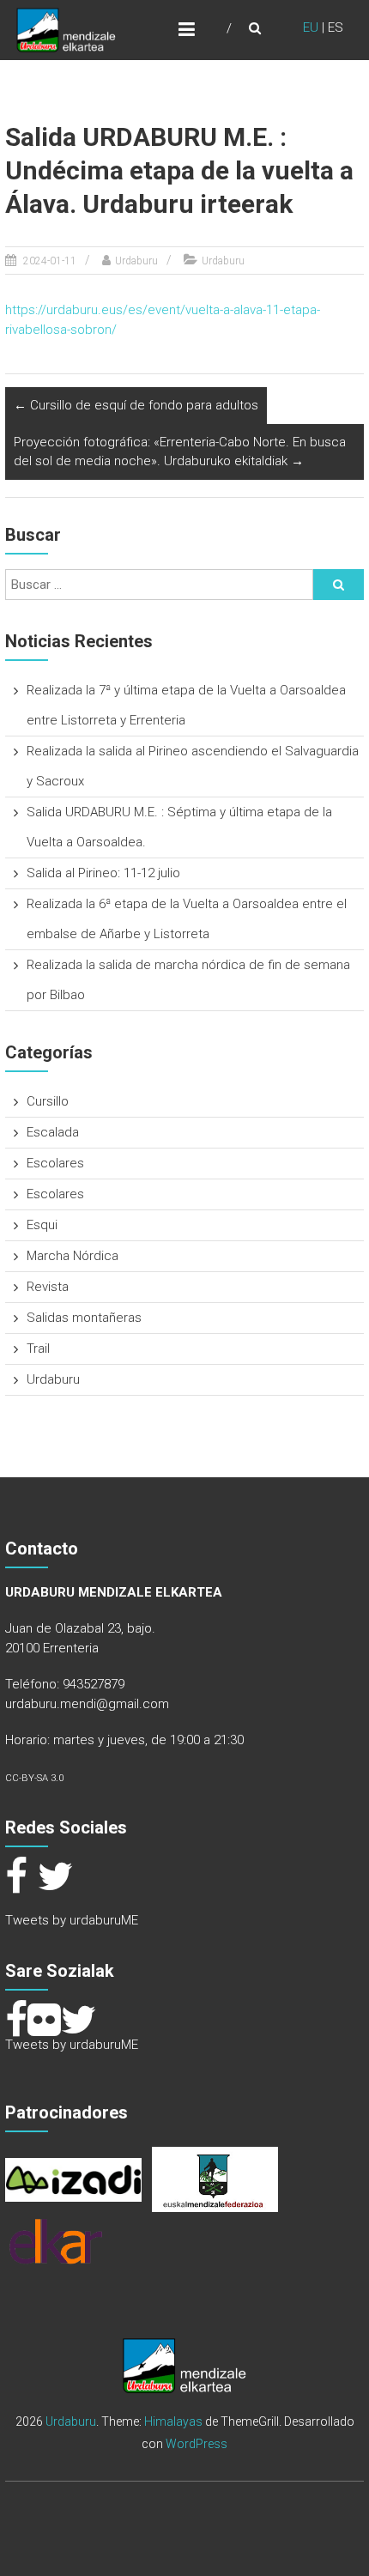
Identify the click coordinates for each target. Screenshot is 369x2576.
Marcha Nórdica (73, 1256)
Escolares (55, 1163)
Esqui (42, 1225)
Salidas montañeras (84, 1318)
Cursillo (48, 1101)
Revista (48, 1287)
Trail (38, 1349)
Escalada (53, 1132)
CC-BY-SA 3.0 (34, 1778)
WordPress (197, 2444)
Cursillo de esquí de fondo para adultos (136, 405)
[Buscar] (338, 585)
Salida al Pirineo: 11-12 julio (103, 873)
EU (311, 27)
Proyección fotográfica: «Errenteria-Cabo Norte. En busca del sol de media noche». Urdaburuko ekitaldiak (180, 452)
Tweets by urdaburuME (72, 1920)
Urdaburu (136, 261)
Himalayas (173, 2421)
